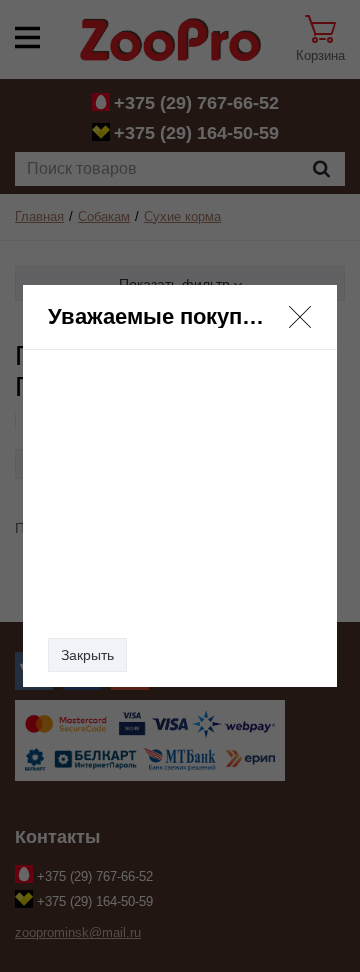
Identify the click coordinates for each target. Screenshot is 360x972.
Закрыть (87, 655)
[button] (300, 317)
